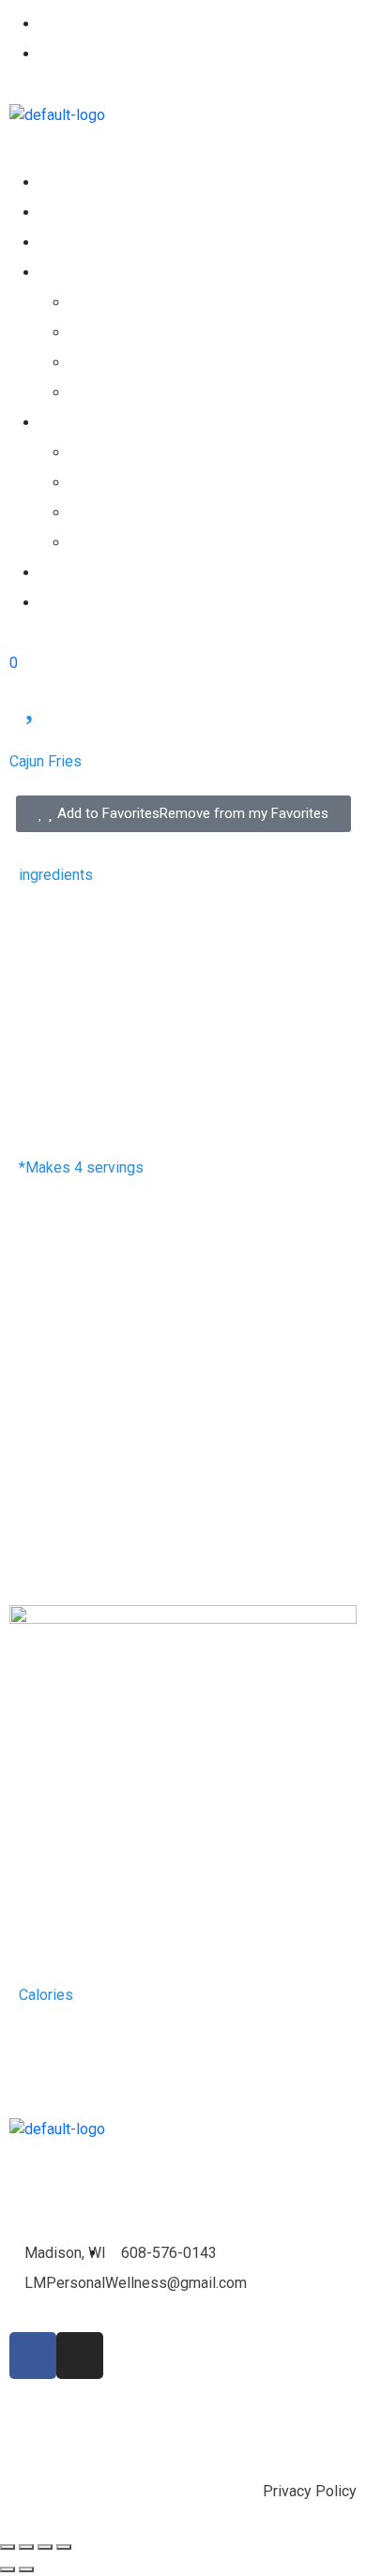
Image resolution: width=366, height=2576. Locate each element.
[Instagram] (80, 2356)
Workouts (71, 423)
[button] (183, 157)
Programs (104, 453)
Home (59, 182)
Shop (56, 212)
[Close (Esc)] (8, 2547)
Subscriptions (85, 242)
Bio (50, 573)
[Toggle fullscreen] (45, 2547)
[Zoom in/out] (64, 2547)
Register (68, 24)
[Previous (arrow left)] (8, 2569)
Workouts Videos (129, 483)
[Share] (26, 2547)
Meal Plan (103, 393)
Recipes (97, 333)
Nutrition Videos (125, 363)
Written (94, 513)
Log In (60, 54)
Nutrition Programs (136, 303)
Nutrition (67, 273)
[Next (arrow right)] (26, 2569)
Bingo (90, 543)
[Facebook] (33, 2356)
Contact (64, 603)
